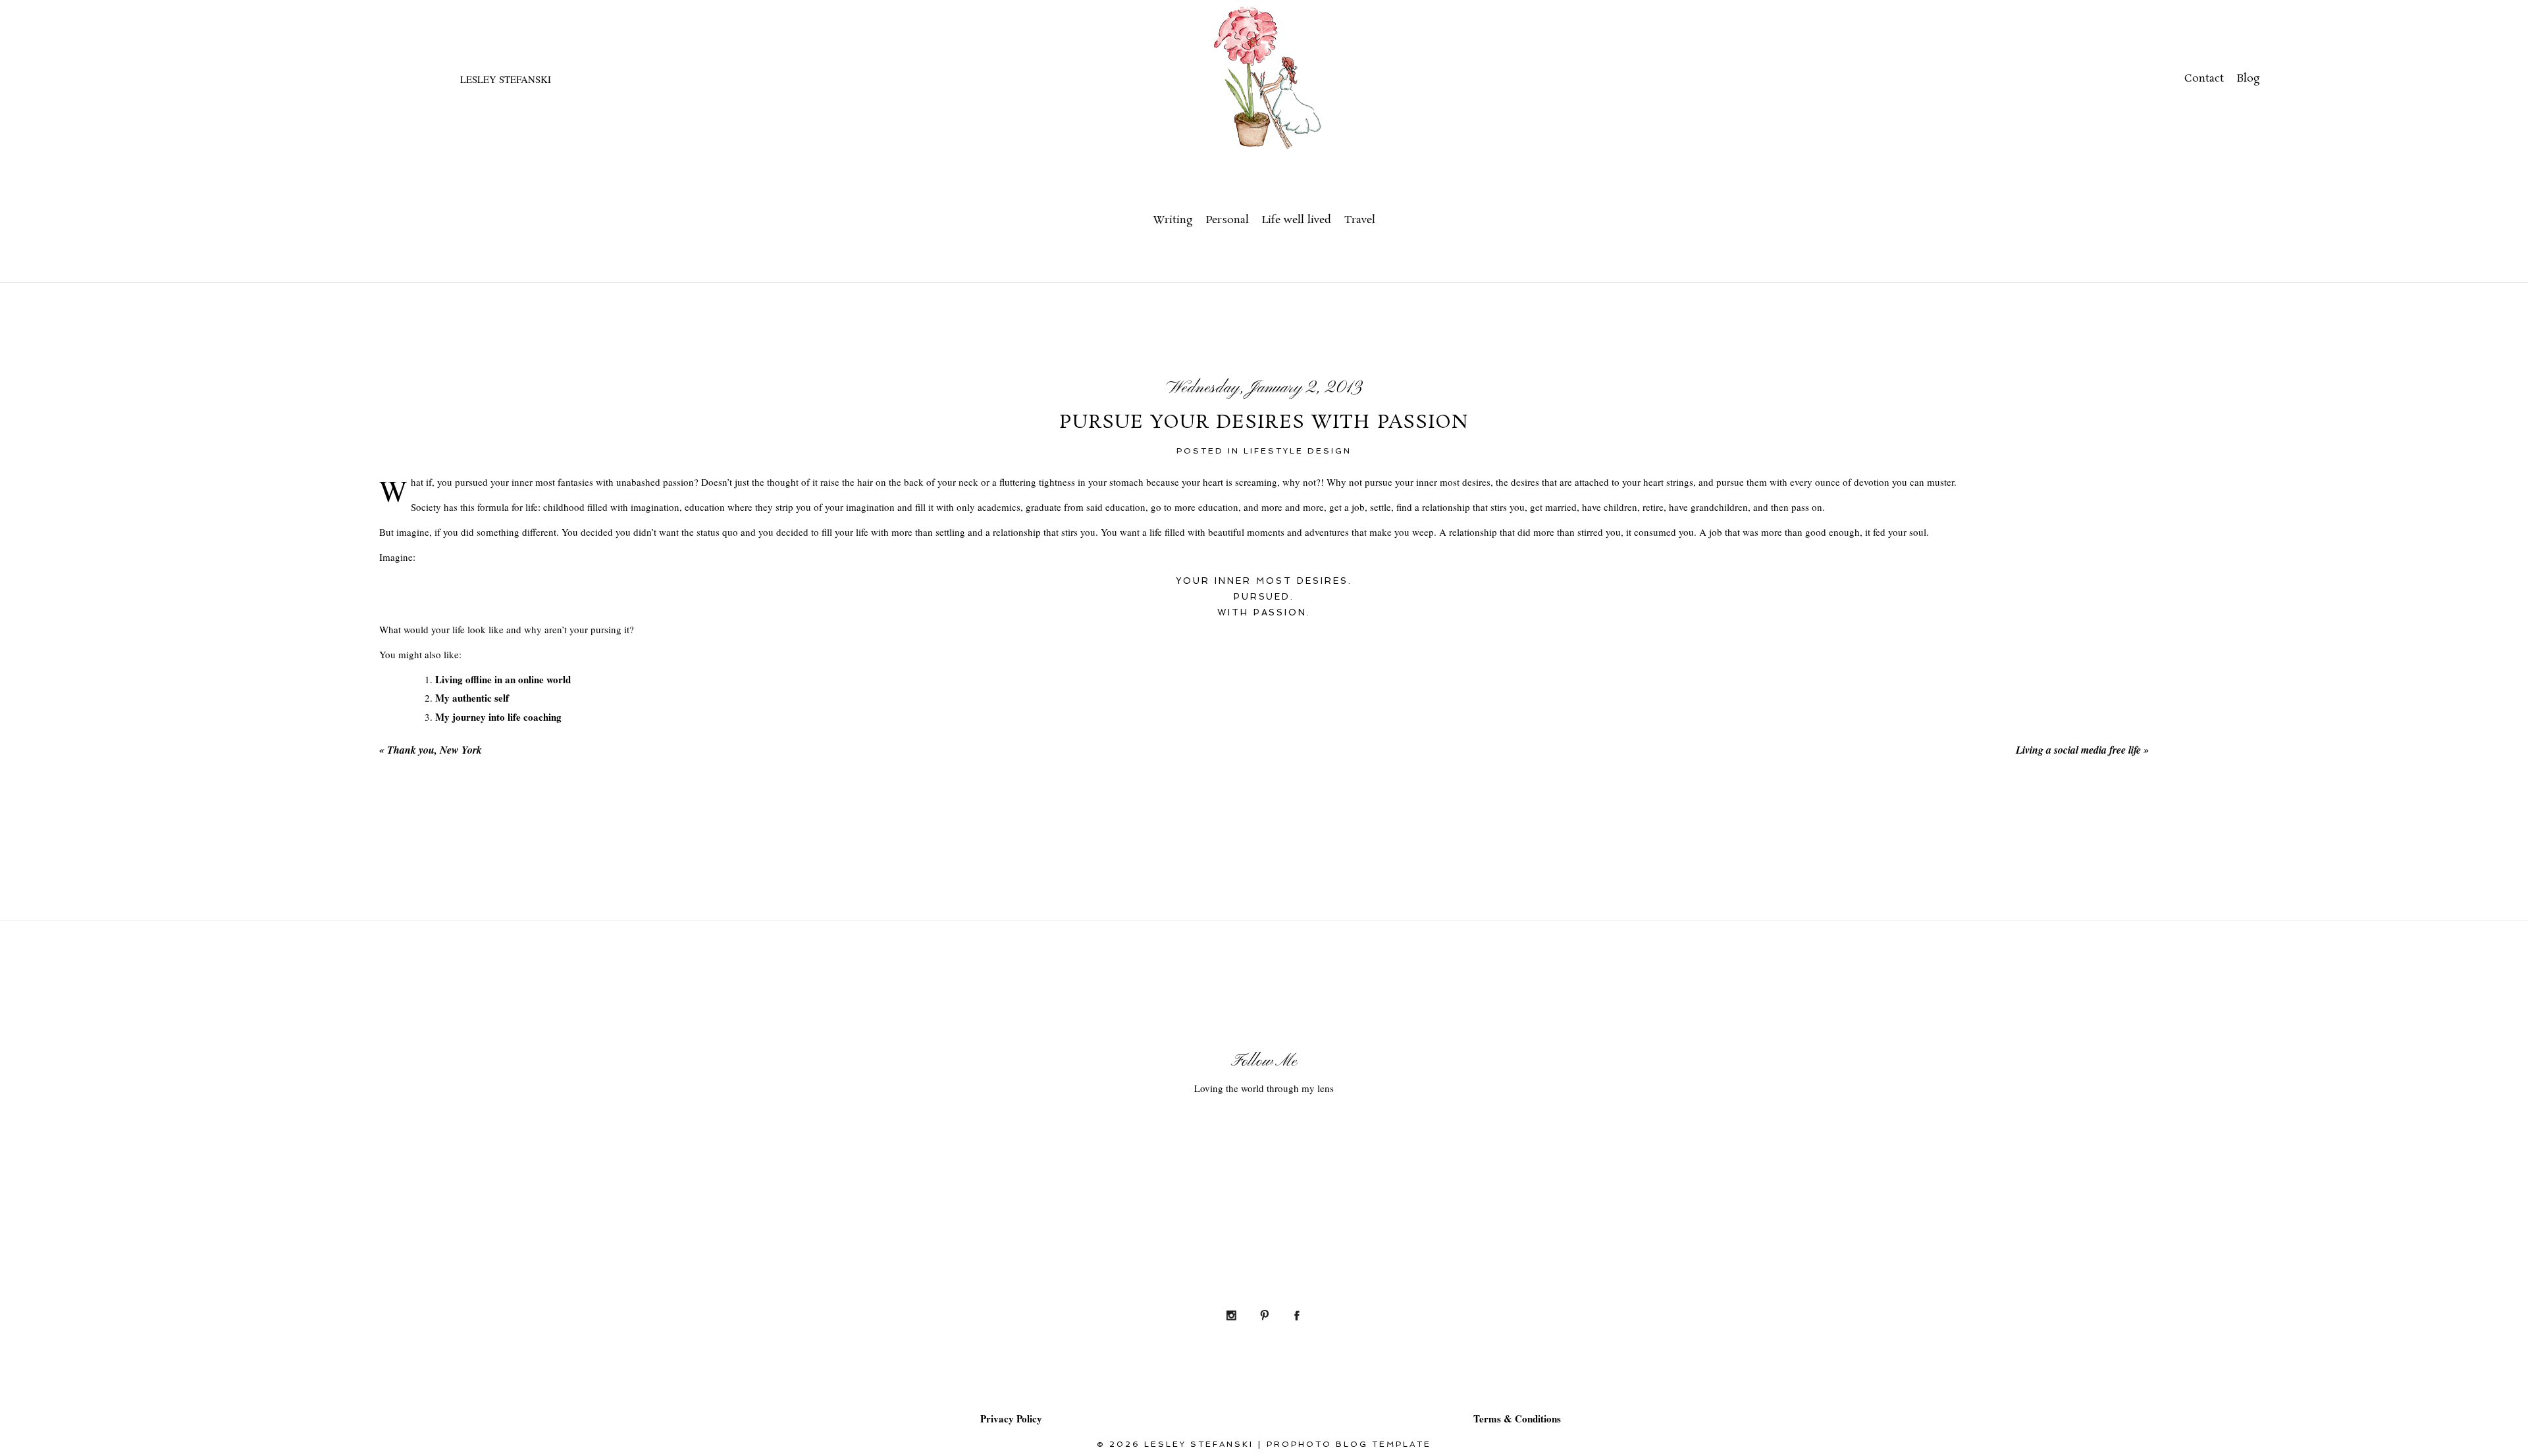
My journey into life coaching (498, 717)
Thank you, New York (431, 750)
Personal (1227, 220)
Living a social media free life (2082, 750)
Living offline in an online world (503, 679)
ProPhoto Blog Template (1349, 1444)
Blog (2249, 79)
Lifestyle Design (1298, 451)
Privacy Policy (1011, 1418)
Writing (1173, 220)
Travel (1360, 220)
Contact (2204, 79)
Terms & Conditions (1517, 1418)
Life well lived (1297, 220)
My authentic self (472, 698)
